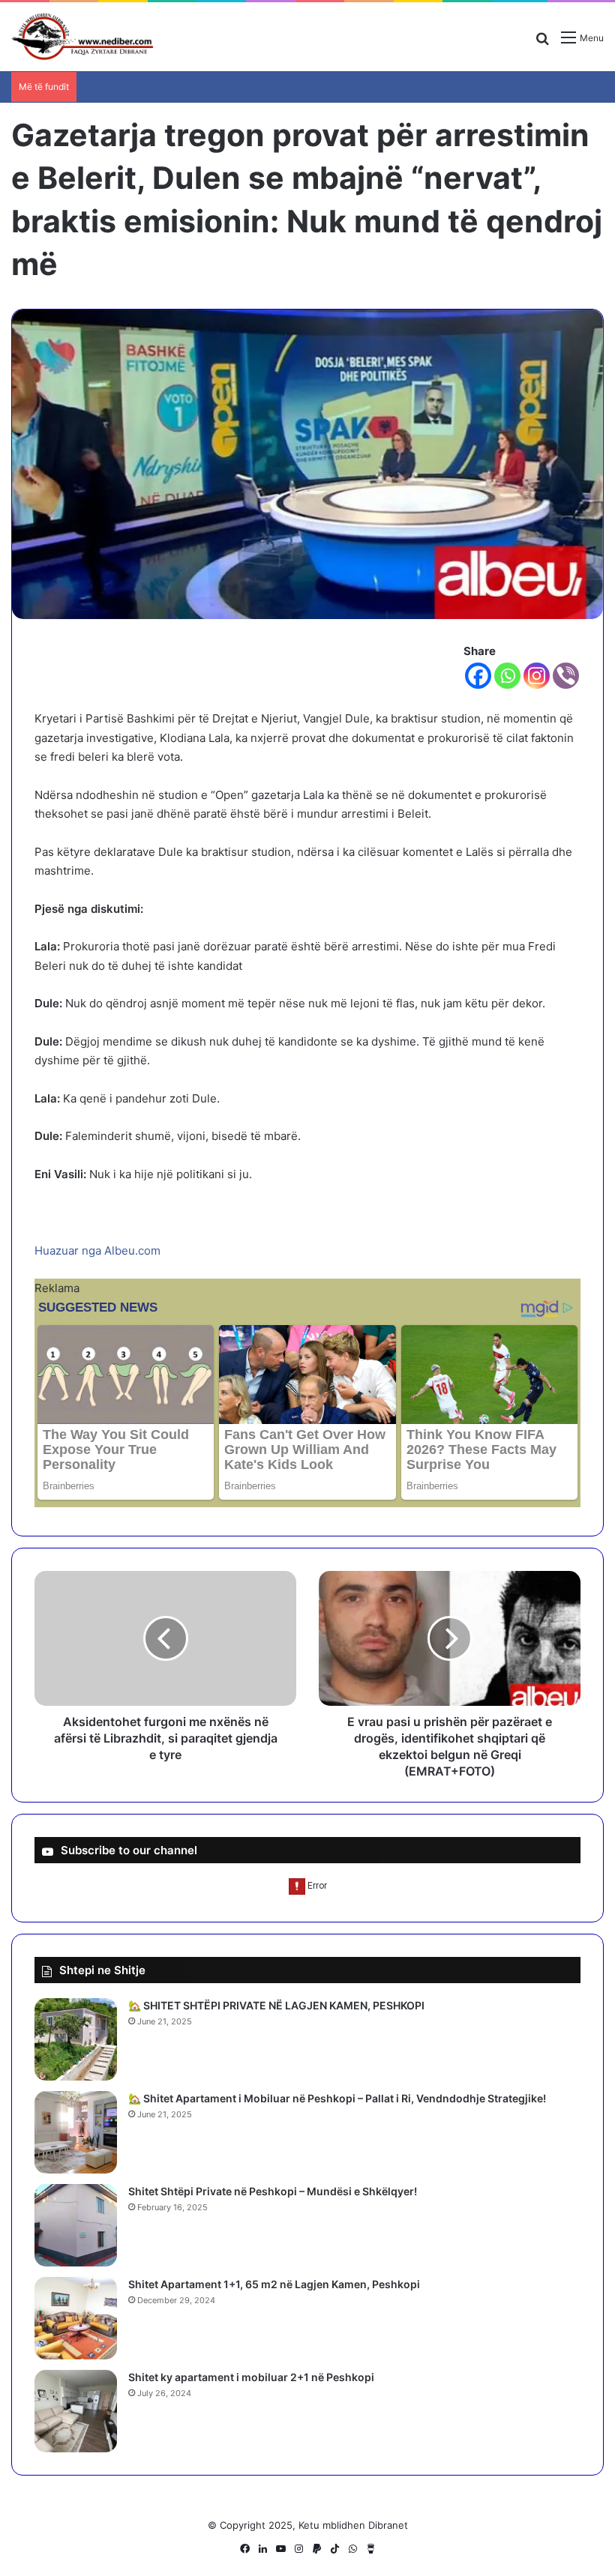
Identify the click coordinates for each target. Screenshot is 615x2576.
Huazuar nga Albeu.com (97, 1251)
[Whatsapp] (507, 676)
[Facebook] (478, 676)
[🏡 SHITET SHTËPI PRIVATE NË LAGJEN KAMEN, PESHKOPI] (76, 2039)
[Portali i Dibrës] (82, 37)
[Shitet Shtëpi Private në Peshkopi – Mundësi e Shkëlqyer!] (76, 2225)
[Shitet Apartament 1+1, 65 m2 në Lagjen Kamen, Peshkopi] (76, 2318)
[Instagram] (537, 676)
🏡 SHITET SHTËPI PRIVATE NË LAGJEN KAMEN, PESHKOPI (276, 2005)
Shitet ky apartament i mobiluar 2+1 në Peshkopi (251, 2377)
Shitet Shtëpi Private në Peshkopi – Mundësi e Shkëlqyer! (273, 2191)
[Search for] (542, 43)
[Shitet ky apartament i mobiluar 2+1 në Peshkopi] (76, 2411)
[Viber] (566, 676)
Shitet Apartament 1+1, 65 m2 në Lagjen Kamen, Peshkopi (274, 2284)
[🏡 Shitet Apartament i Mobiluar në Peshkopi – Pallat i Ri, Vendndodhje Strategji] (76, 2132)
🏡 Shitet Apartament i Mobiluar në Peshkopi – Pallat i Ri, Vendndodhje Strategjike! (337, 2098)
